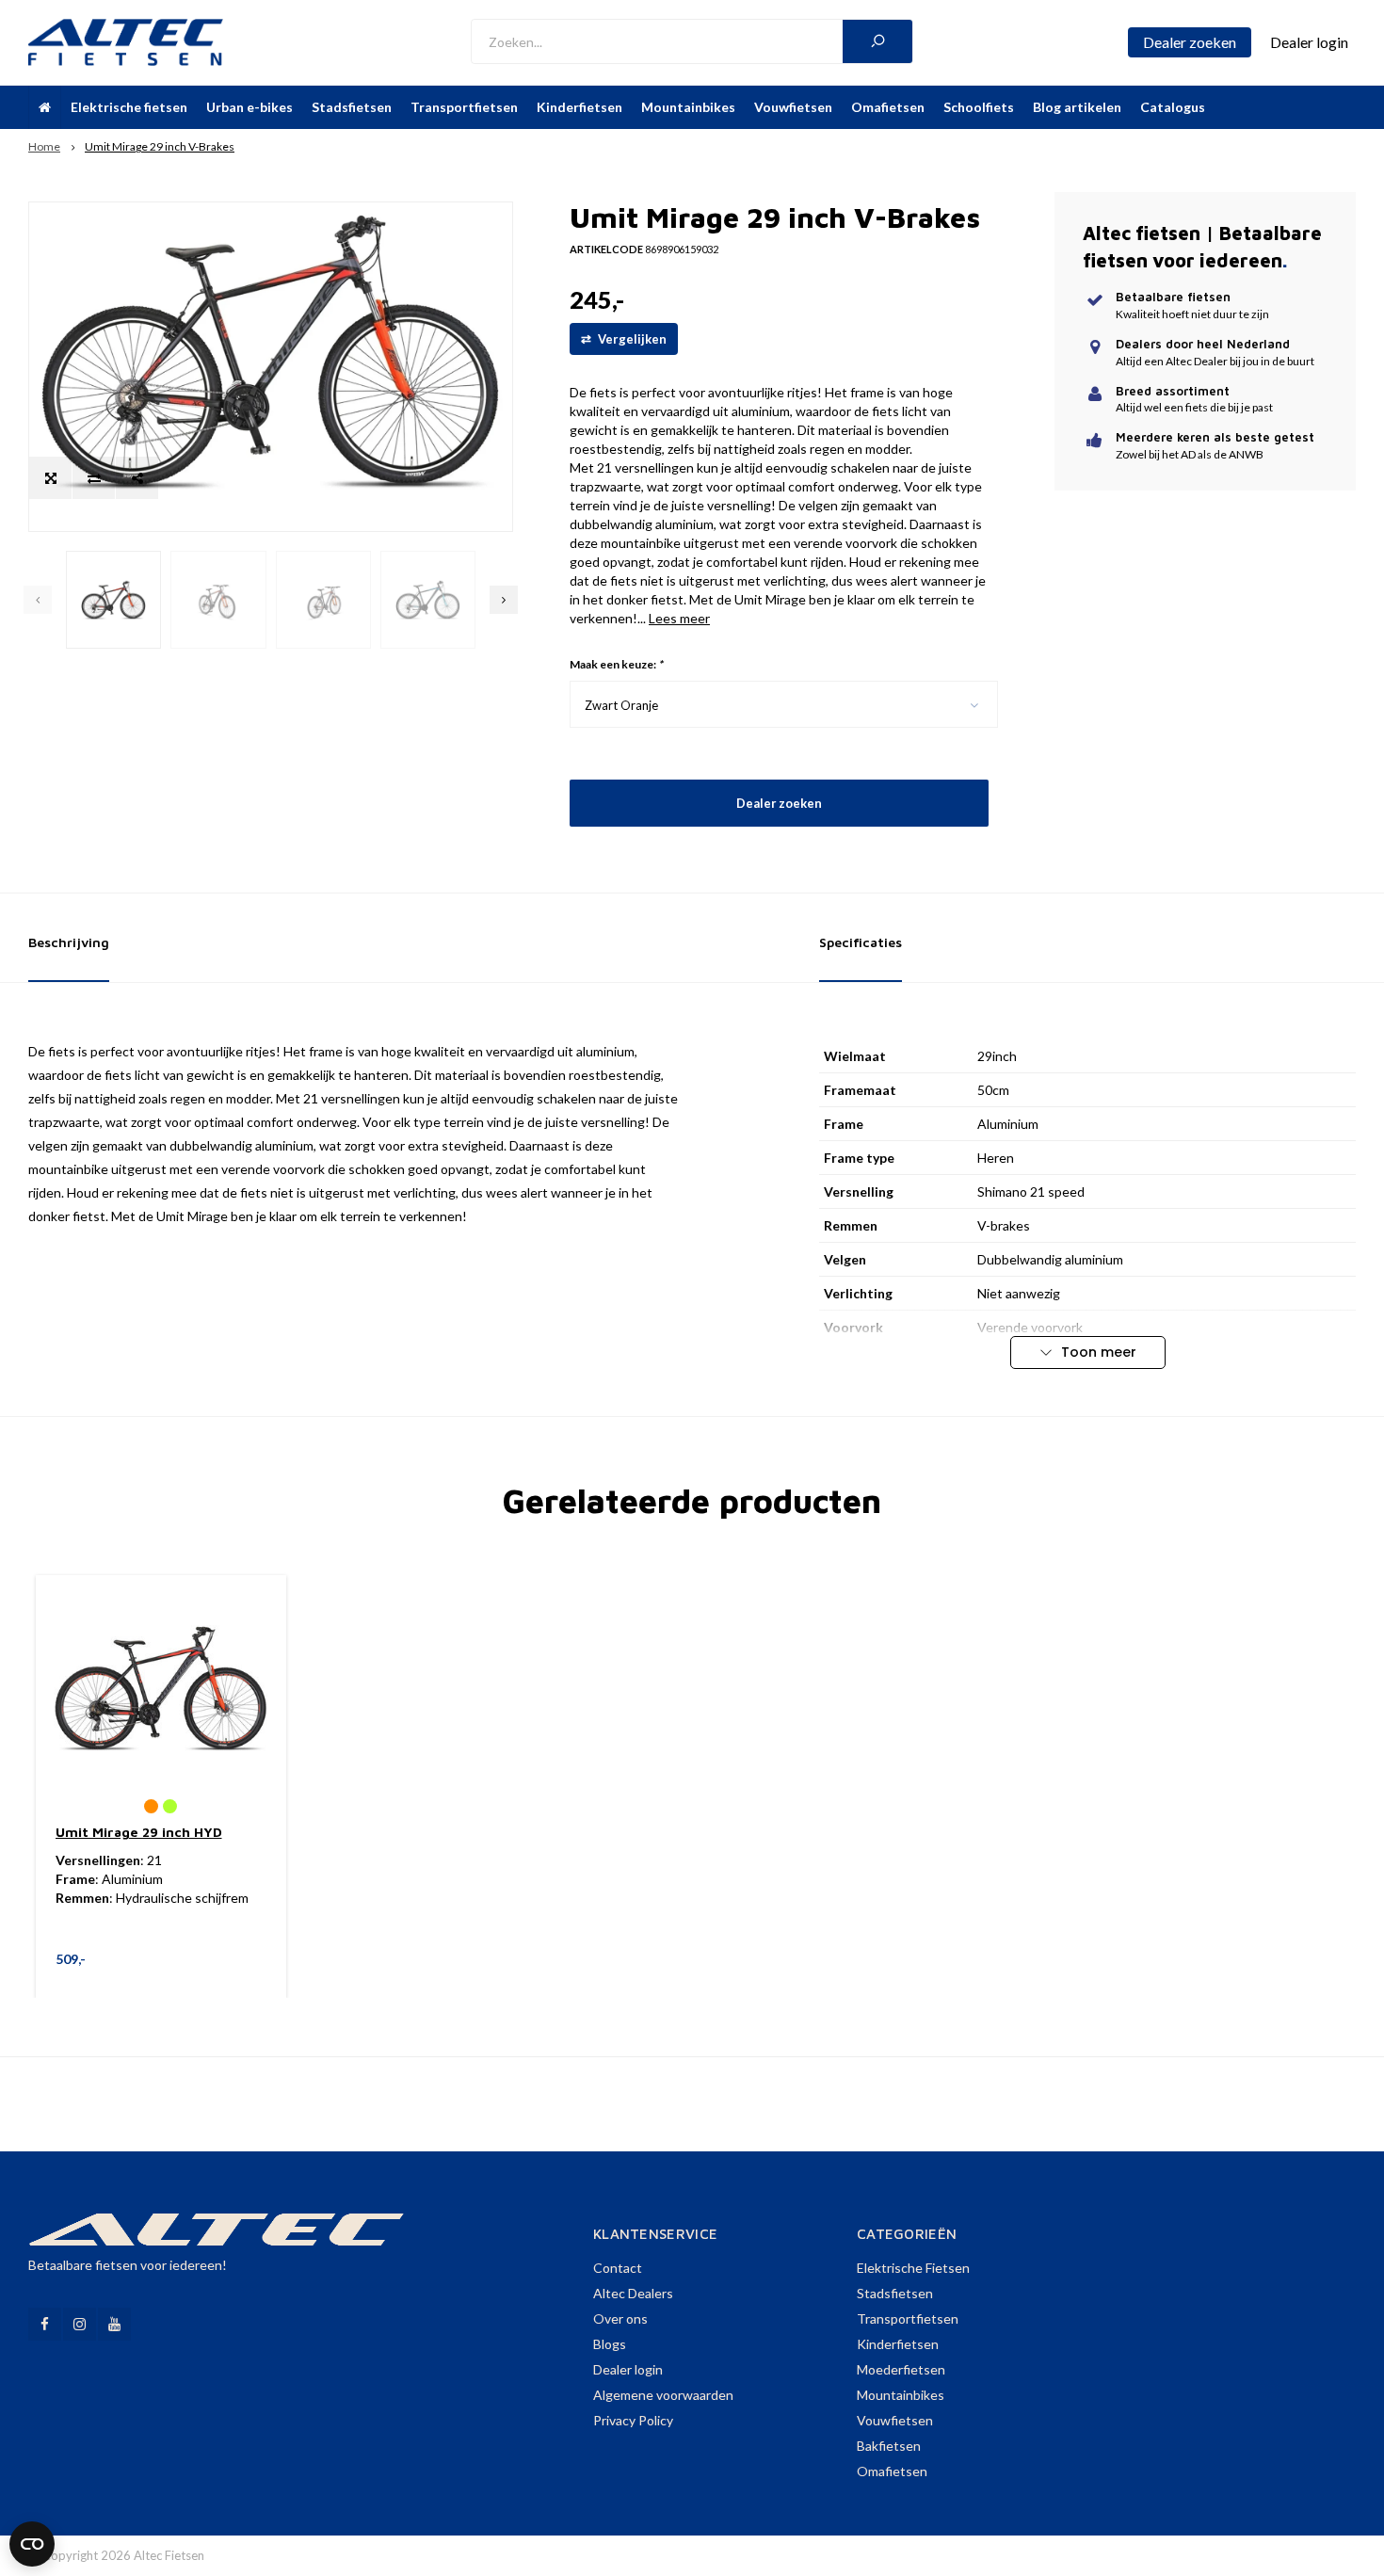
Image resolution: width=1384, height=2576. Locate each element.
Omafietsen (888, 107)
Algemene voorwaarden (663, 2395)
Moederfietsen (901, 2369)
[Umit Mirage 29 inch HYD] (161, 1688)
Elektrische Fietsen (913, 2268)
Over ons (620, 2318)
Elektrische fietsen (129, 107)
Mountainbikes (688, 107)
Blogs (610, 2344)
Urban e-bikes (249, 107)
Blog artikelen (1077, 107)
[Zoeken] (877, 41)
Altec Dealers (633, 2293)
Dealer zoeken (779, 803)
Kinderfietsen (579, 107)
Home (44, 146)
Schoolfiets (979, 107)
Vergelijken (631, 339)
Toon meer (1097, 1352)
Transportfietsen (464, 107)
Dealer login (628, 2369)
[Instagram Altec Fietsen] (80, 2324)
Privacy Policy (633, 2420)
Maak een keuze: (616, 664)
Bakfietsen (889, 2446)
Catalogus (1173, 107)
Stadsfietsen (352, 107)
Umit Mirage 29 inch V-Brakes (160, 146)
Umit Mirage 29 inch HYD (139, 1832)
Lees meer (679, 618)
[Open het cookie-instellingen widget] (32, 2544)
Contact (618, 2268)
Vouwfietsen (793, 107)
